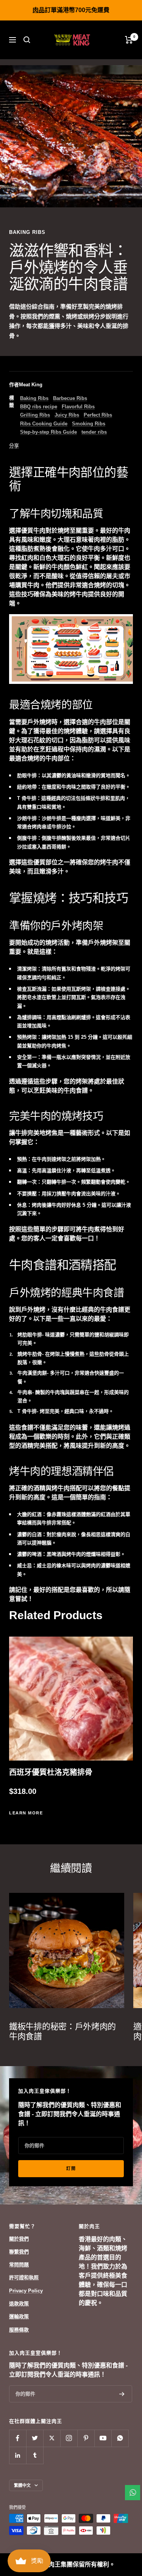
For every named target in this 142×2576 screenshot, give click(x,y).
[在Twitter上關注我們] (35, 2438)
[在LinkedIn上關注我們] (18, 2455)
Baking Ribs (27, 232)
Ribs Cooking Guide (44, 424)
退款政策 (19, 2304)
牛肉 (39, 531)
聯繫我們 (19, 2252)
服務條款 (19, 2330)
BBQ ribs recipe (39, 407)
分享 (14, 446)
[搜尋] (27, 40)
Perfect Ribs (98, 415)
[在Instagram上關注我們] (69, 2438)
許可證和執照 (24, 2277)
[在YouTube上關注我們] (103, 2438)
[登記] (122, 2394)
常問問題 (19, 2265)
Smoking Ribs (89, 424)
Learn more (26, 1813)
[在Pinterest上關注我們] (86, 2438)
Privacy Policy (26, 2291)
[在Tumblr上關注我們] (35, 2455)
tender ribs (94, 432)
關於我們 (19, 2239)
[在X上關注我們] (52, 2438)
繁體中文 (22, 2485)
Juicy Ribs (67, 415)
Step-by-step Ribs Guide (48, 432)
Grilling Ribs (35, 415)
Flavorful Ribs (78, 407)
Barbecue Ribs (70, 398)
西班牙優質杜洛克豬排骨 (51, 1772)
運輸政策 (19, 2317)
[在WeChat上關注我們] (120, 2438)
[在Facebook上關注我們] (18, 2438)
